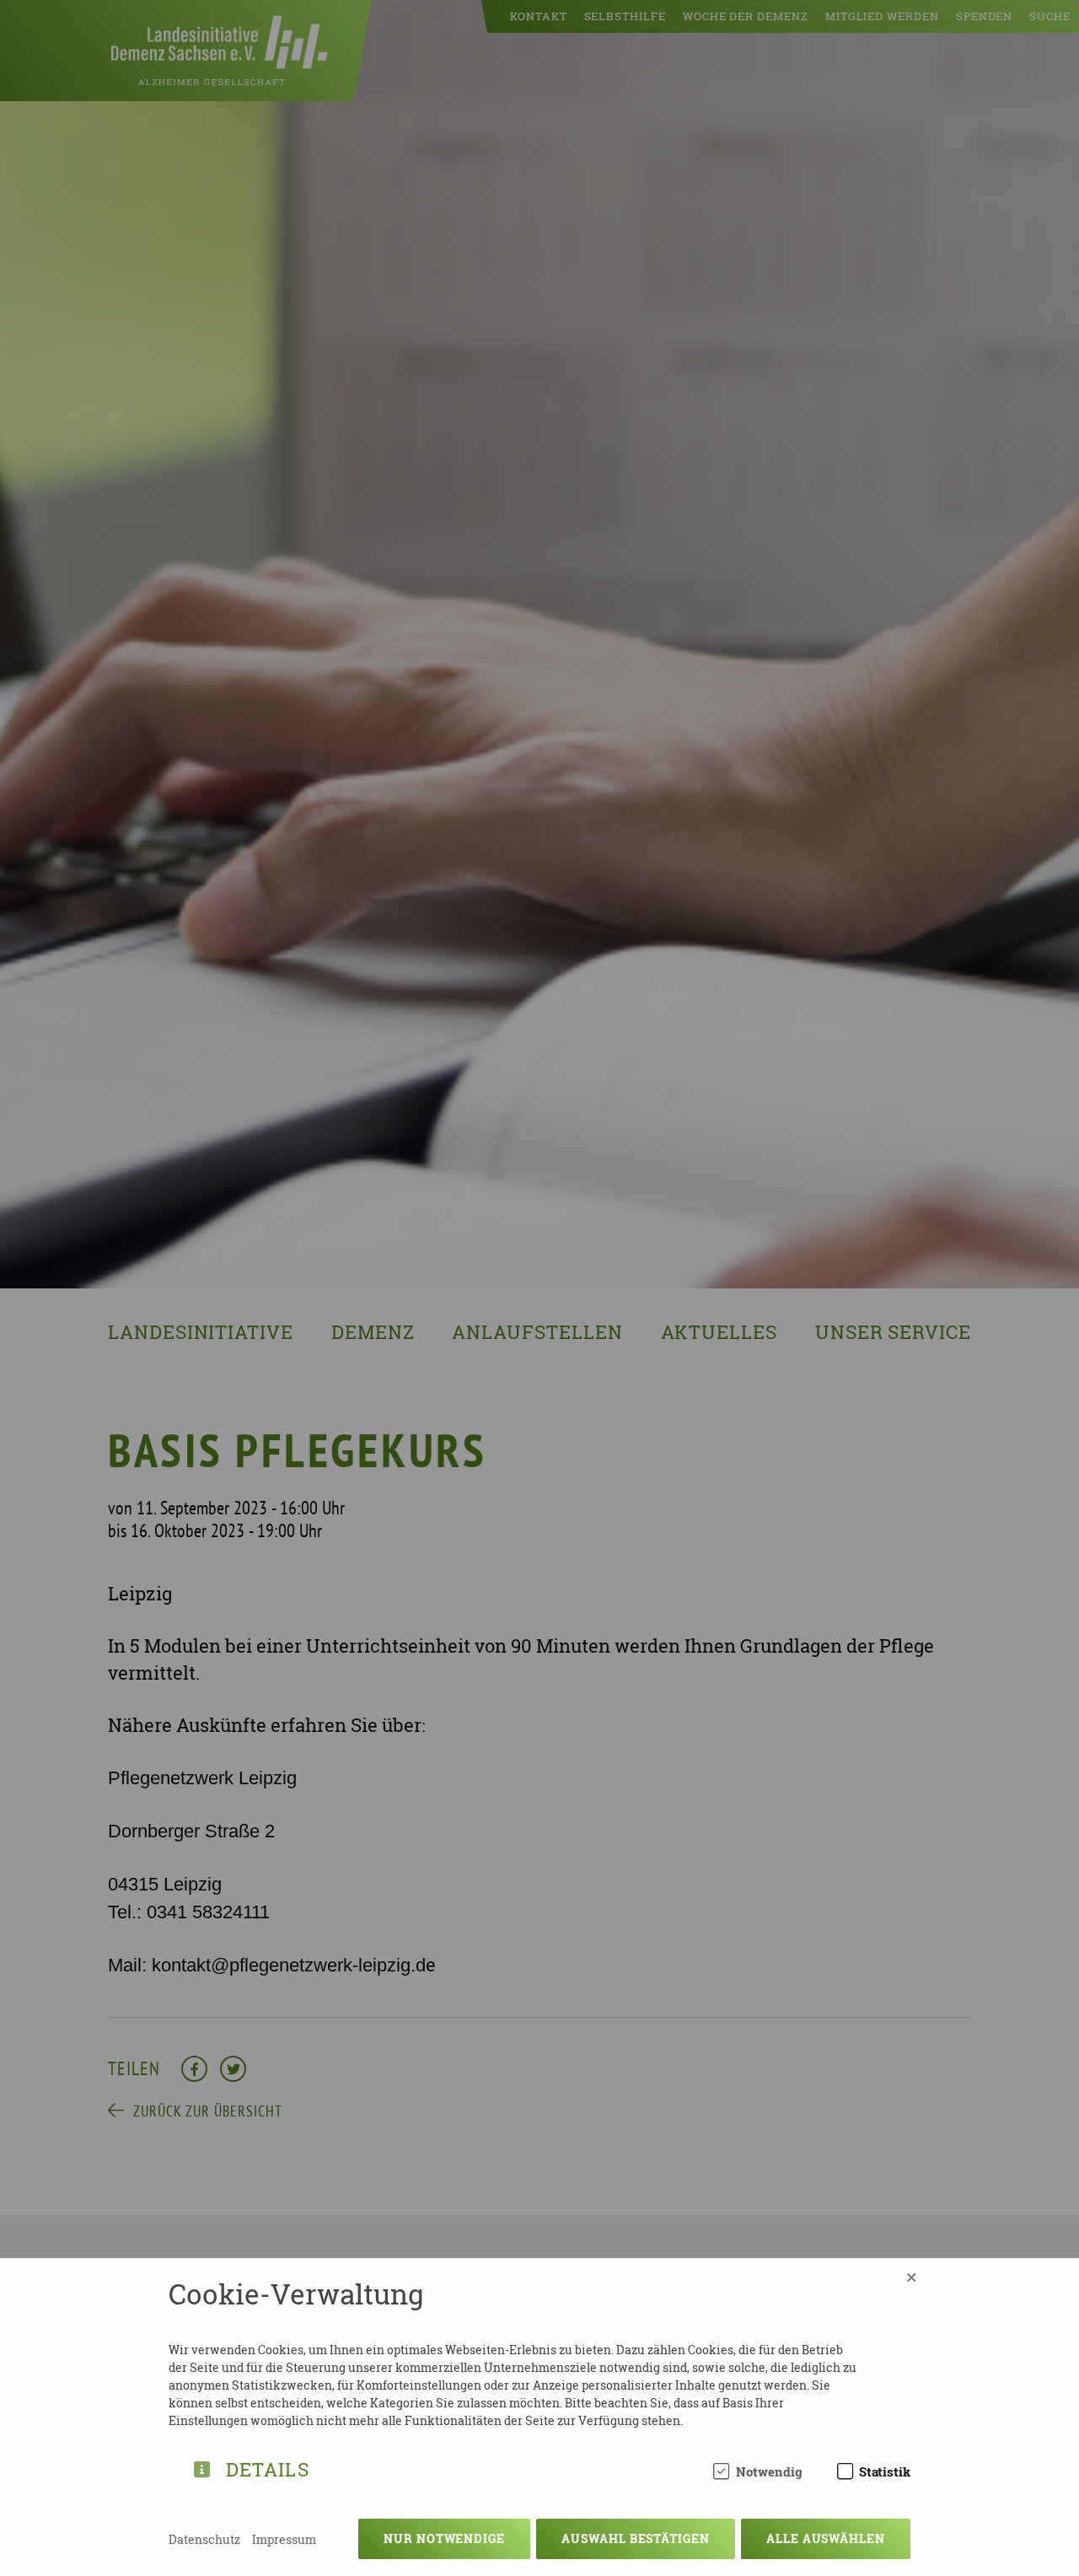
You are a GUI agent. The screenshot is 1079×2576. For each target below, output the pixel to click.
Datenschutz (204, 2539)
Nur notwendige (444, 2538)
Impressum (284, 2539)
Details (268, 2467)
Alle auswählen (826, 2538)
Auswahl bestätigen (636, 2538)
